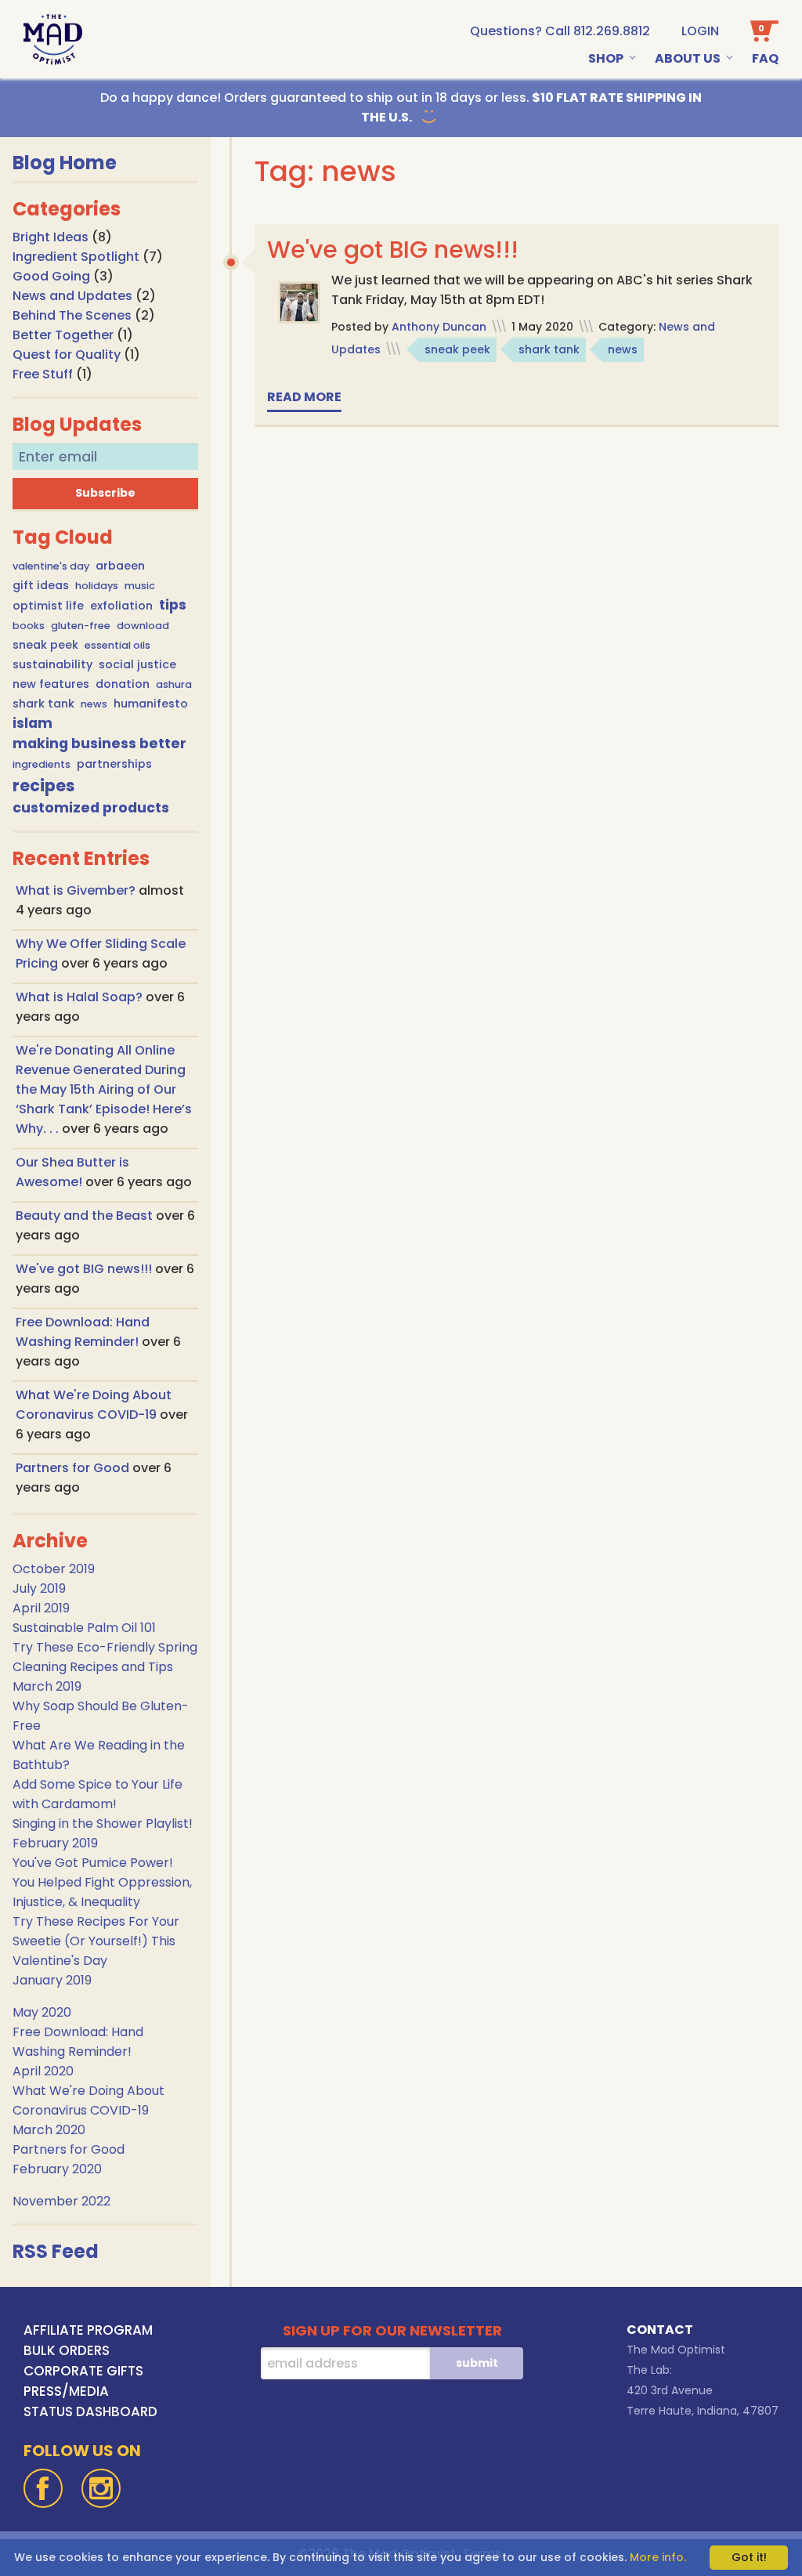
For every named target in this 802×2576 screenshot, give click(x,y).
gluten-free (81, 626)
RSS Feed (56, 2251)
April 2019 (41, 1608)
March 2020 (49, 2130)
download (143, 626)
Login (700, 31)
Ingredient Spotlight (76, 257)
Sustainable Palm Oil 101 (84, 1628)
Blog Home (65, 163)
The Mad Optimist (676, 2350)
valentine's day (51, 566)
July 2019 (39, 1588)
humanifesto (151, 704)
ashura (174, 684)
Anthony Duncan (439, 327)
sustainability (52, 664)
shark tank (43, 704)
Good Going (51, 276)
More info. (658, 2557)
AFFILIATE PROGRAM (88, 2330)
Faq (765, 58)
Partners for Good (74, 1468)
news (94, 704)
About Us (688, 58)
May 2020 (42, 2012)
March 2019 (47, 1686)
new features (51, 684)
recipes (44, 785)
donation (123, 684)
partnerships (114, 764)
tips (173, 605)
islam (33, 723)
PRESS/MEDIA (66, 2391)
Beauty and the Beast (86, 1216)
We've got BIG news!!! (85, 1269)
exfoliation (121, 606)
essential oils (117, 645)
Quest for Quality (67, 355)
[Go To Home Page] (53, 40)
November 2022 (61, 2201)
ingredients (42, 764)
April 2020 (43, 2071)
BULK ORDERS (67, 2350)
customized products (91, 808)
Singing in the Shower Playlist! (103, 1823)
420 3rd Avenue (670, 2390)
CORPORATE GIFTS (83, 2371)
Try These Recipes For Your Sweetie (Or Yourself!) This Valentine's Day (96, 1941)
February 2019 (55, 1843)
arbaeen (120, 566)
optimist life (48, 606)
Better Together (63, 335)
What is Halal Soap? (81, 997)
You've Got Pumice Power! (93, 1863)
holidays (97, 586)
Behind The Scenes (72, 315)
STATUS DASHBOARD (90, 2411)
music (140, 586)
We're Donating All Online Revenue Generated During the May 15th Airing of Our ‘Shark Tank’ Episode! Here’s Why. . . (104, 1089)
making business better (99, 743)
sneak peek (45, 645)
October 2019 (54, 1569)
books (29, 626)
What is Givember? (77, 890)
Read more (304, 397)
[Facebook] (43, 2488)
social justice (137, 664)
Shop (606, 58)
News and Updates (72, 296)
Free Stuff (43, 374)
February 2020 (57, 2169)
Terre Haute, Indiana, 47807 (703, 2411)
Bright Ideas (51, 237)
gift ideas (41, 585)
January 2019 (52, 1980)
